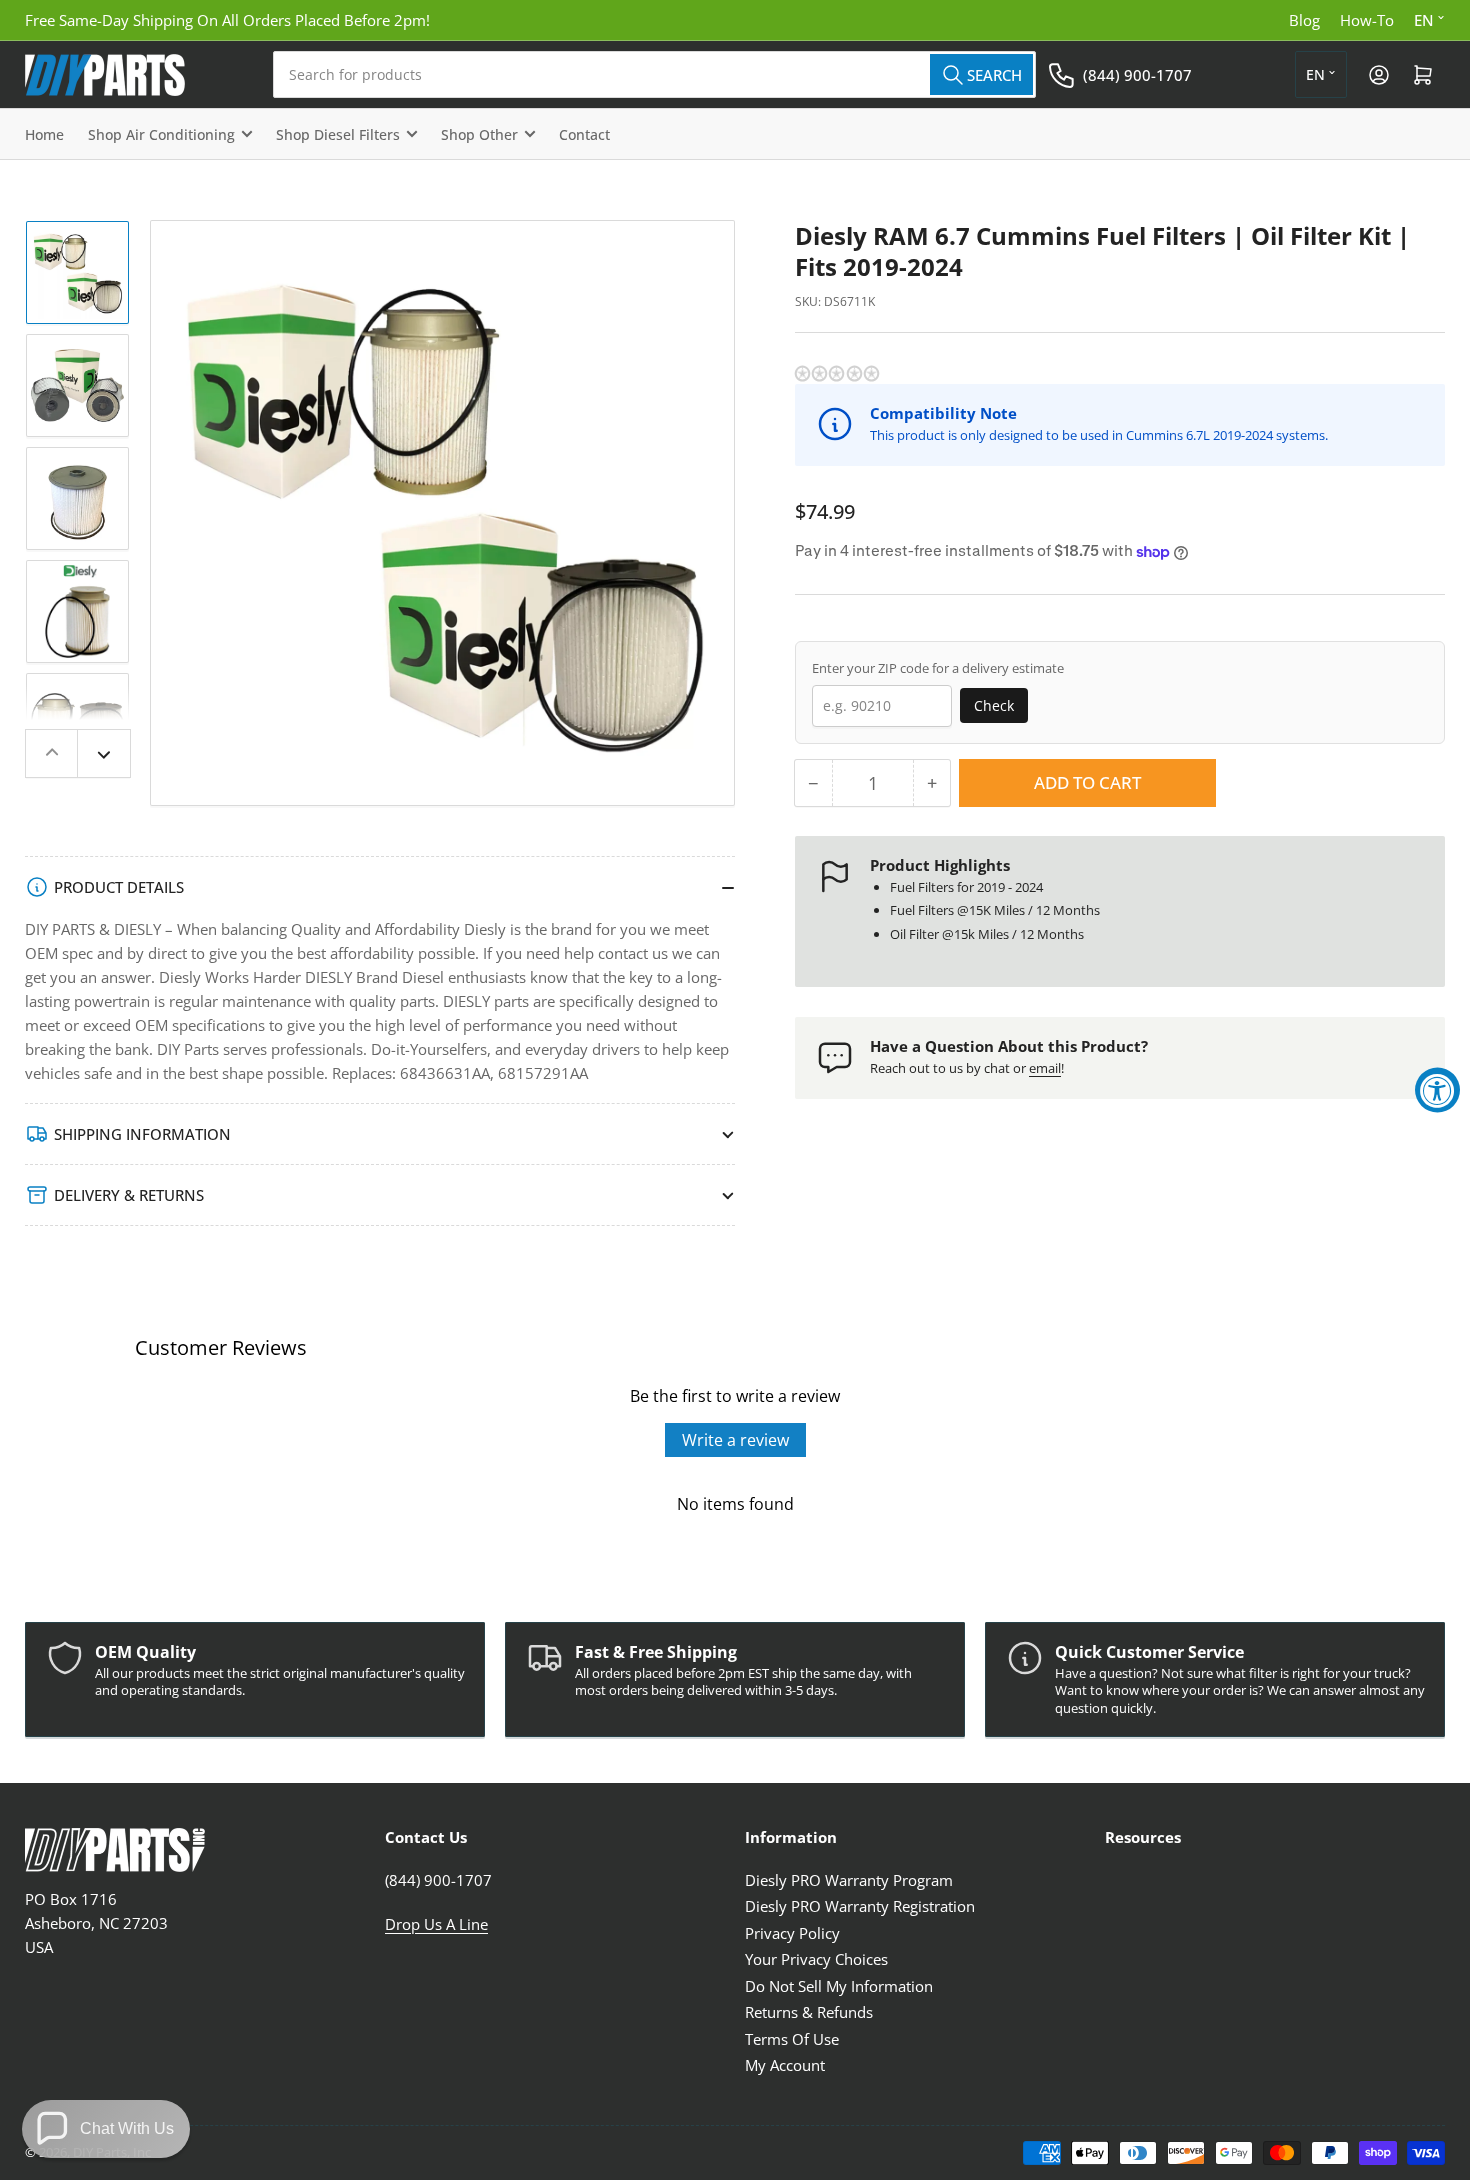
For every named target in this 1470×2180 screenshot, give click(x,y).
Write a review (735, 1440)
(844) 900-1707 (1137, 75)
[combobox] (654, 74)
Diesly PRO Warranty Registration (860, 1906)
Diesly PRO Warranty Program (849, 1880)
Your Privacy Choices (816, 1959)
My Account (785, 2065)
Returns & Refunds (809, 2012)
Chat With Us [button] (127, 2128)
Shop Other (479, 134)
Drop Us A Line (436, 1924)
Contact (584, 134)
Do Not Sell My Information (839, 1986)
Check (994, 705)
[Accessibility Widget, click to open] (1437, 1090)
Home (44, 134)
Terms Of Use (792, 2039)
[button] (838, 373)
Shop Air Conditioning (161, 134)
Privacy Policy (792, 1933)
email (1045, 1068)
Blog (1304, 20)
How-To (1367, 20)
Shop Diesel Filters (338, 134)
